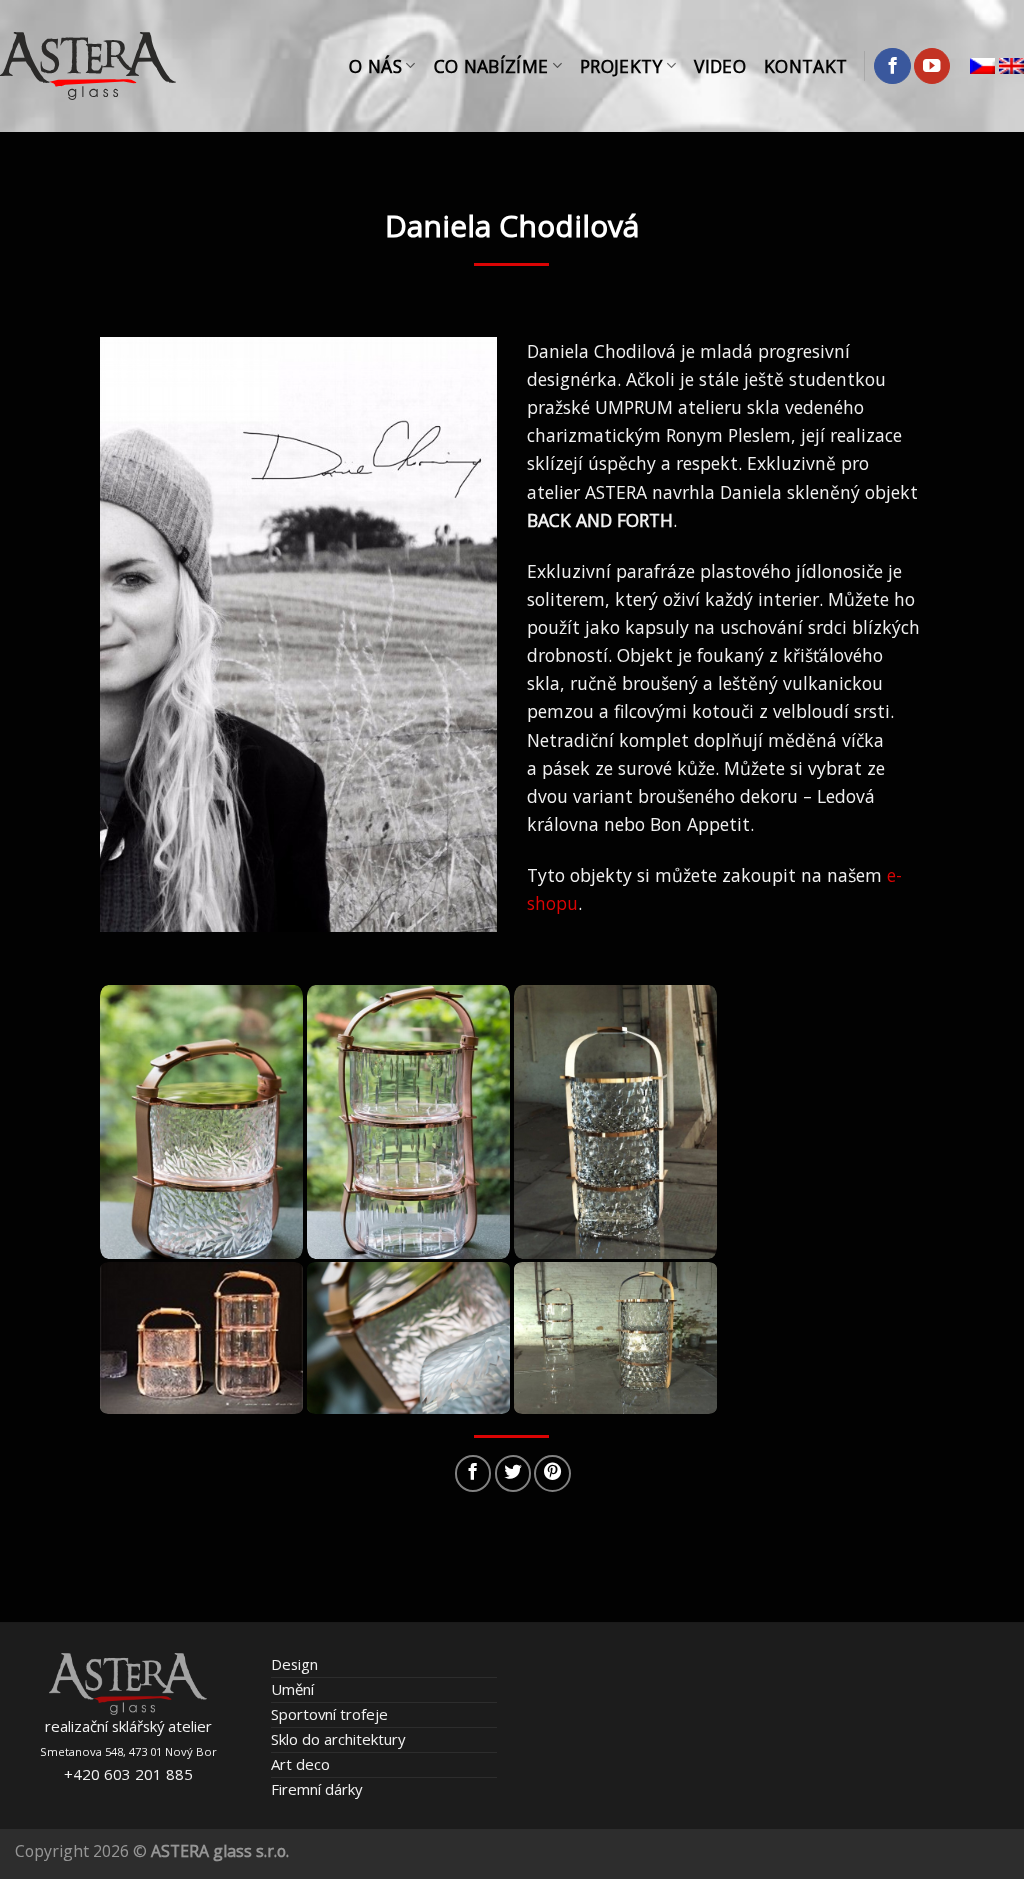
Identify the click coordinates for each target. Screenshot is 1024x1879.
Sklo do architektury (338, 1739)
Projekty (621, 66)
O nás (375, 66)
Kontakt (805, 66)
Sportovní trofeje (329, 1714)
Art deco (300, 1764)
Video (720, 66)
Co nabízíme (491, 66)
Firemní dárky (316, 1789)
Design (294, 1664)
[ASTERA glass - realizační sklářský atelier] (88, 66)
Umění (292, 1689)
